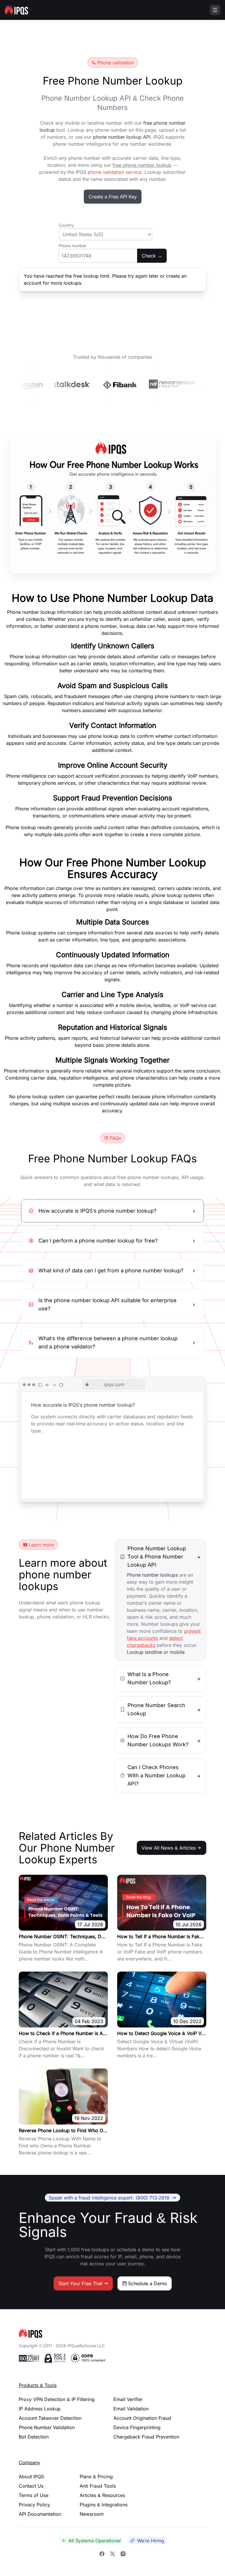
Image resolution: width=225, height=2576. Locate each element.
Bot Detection (34, 2437)
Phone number (73, 246)
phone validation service (115, 172)
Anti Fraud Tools (98, 2486)
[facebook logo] (102, 2553)
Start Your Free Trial (80, 2283)
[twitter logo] (112, 2553)
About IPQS (31, 2477)
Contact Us (31, 2486)
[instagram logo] (123, 2553)
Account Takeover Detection (50, 2418)
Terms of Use (34, 2495)
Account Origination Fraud (142, 2418)
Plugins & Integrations (104, 2505)
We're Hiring (151, 2541)
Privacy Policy (34, 2505)
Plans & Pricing (96, 2477)
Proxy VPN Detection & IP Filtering (57, 2399)
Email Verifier (128, 2399)
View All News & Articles (169, 1848)
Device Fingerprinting (137, 2427)
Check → (152, 256)
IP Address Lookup (40, 2409)
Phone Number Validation (47, 2427)
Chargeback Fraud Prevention (146, 2437)
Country (66, 225)
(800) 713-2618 (109, 2197)
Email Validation (131, 2409)
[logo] (112, 2333)
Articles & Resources (102, 2495)
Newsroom (92, 2514)
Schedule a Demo (148, 2283)
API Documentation (40, 2514)
